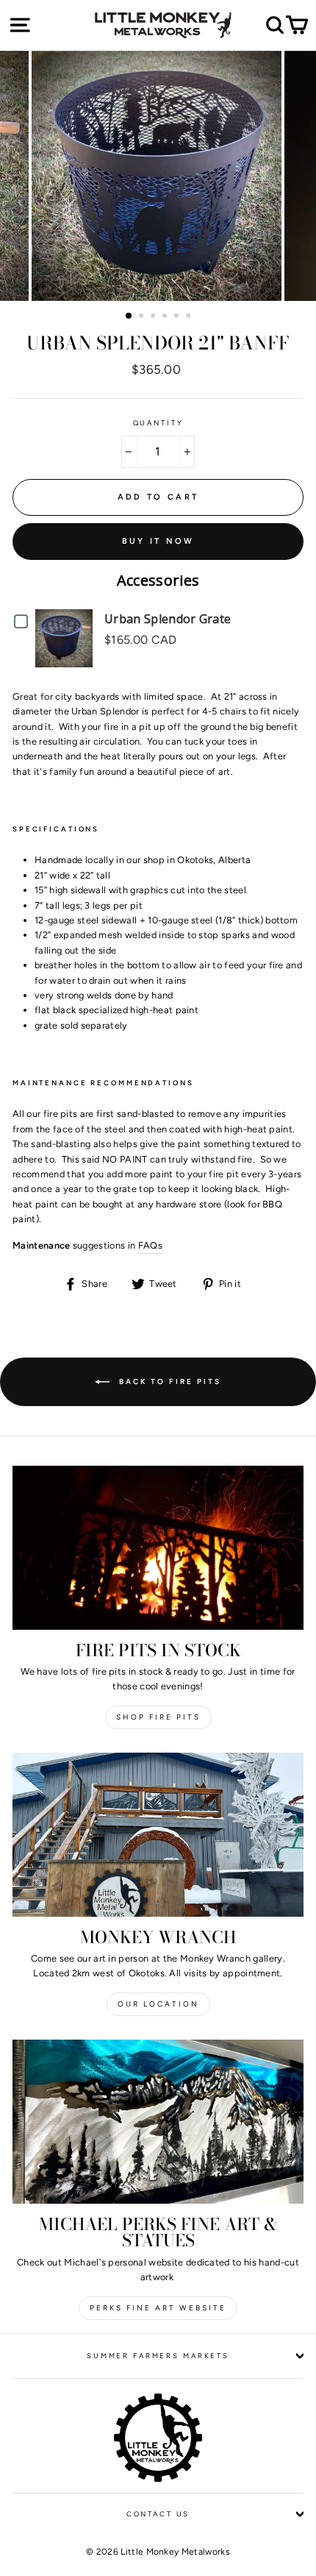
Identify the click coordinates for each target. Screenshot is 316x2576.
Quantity (158, 423)
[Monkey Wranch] (158, 1835)
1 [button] (129, 316)
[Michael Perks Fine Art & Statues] (158, 2122)
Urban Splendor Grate (168, 619)
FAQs (150, 1245)
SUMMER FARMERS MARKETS (158, 2356)
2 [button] (143, 317)
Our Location (158, 2004)
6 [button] (190, 317)
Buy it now (158, 541)
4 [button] (166, 317)
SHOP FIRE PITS (158, 1717)
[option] (158, 176)
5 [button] (178, 317)
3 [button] (154, 317)
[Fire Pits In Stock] (158, 1548)
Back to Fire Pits (168, 1381)
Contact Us (158, 2514)
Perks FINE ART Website (158, 2308)
